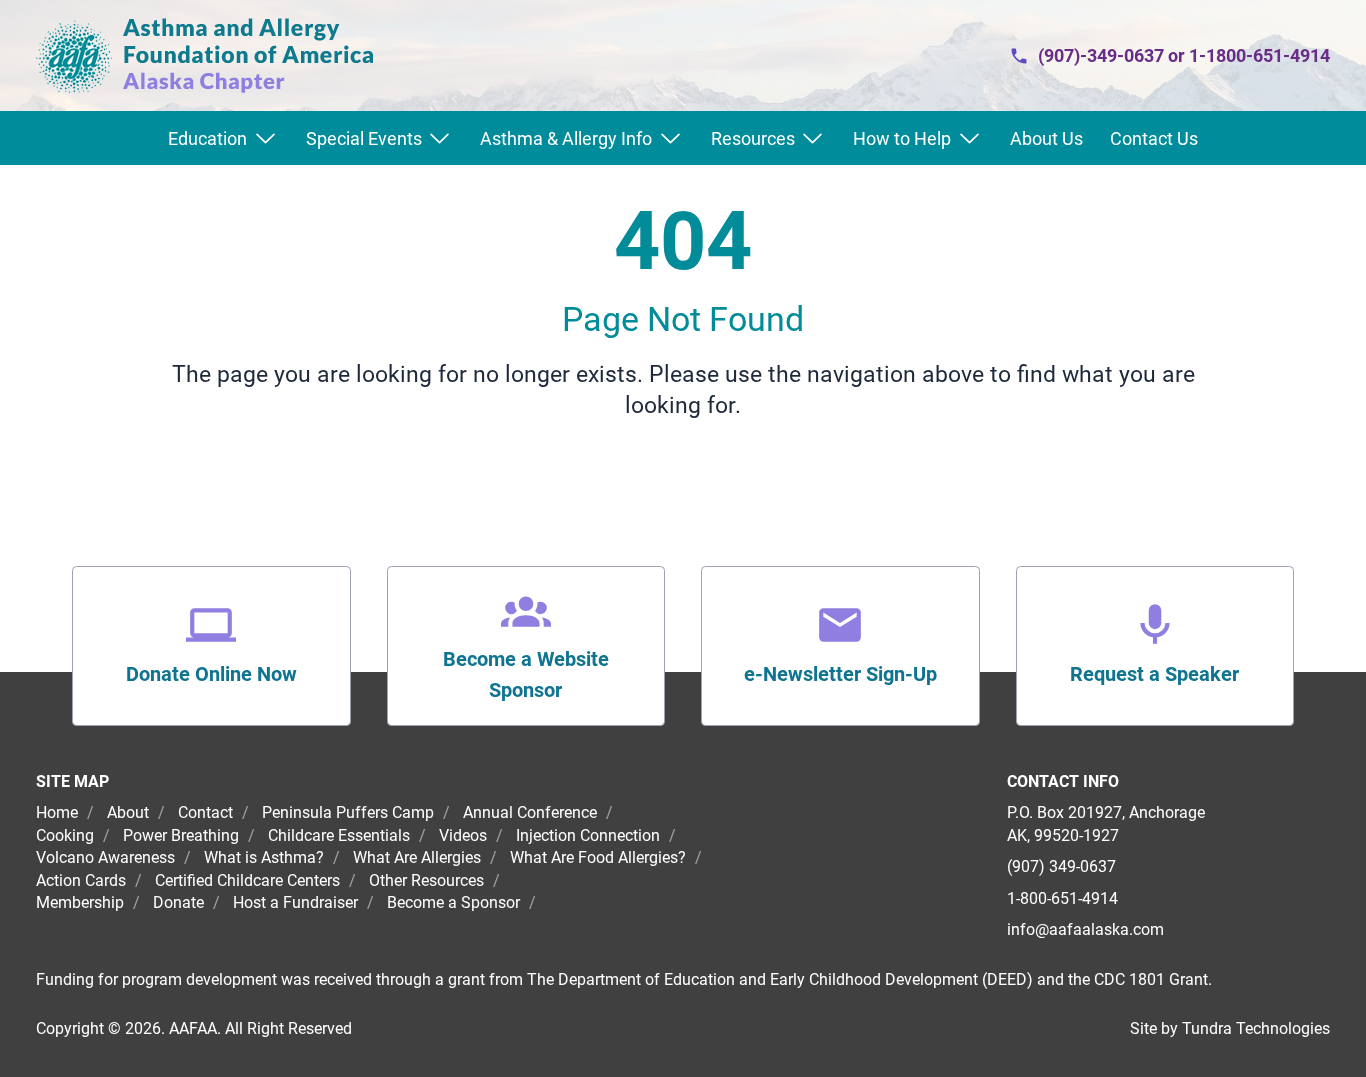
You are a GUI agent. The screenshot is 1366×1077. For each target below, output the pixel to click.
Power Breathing (181, 835)
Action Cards (81, 880)
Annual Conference (530, 812)
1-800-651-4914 (1062, 898)
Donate (178, 902)
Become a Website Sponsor (526, 675)
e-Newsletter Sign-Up (840, 674)
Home (59, 812)
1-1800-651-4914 (1259, 55)
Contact (205, 812)
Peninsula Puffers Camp (348, 812)
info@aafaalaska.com (1085, 929)
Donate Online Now (211, 674)
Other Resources (426, 880)
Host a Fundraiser (295, 902)
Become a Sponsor (453, 902)
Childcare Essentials (339, 835)
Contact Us (1154, 138)
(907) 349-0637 (1061, 866)
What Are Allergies (417, 857)
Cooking (65, 835)
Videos (463, 835)
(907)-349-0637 (1101, 55)
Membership (80, 902)
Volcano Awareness (105, 857)
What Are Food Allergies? (598, 857)
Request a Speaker (1154, 674)
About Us (1046, 138)
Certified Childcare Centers (247, 880)
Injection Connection (588, 835)
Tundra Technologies (1256, 1028)
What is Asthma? (264, 857)
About (128, 812)
